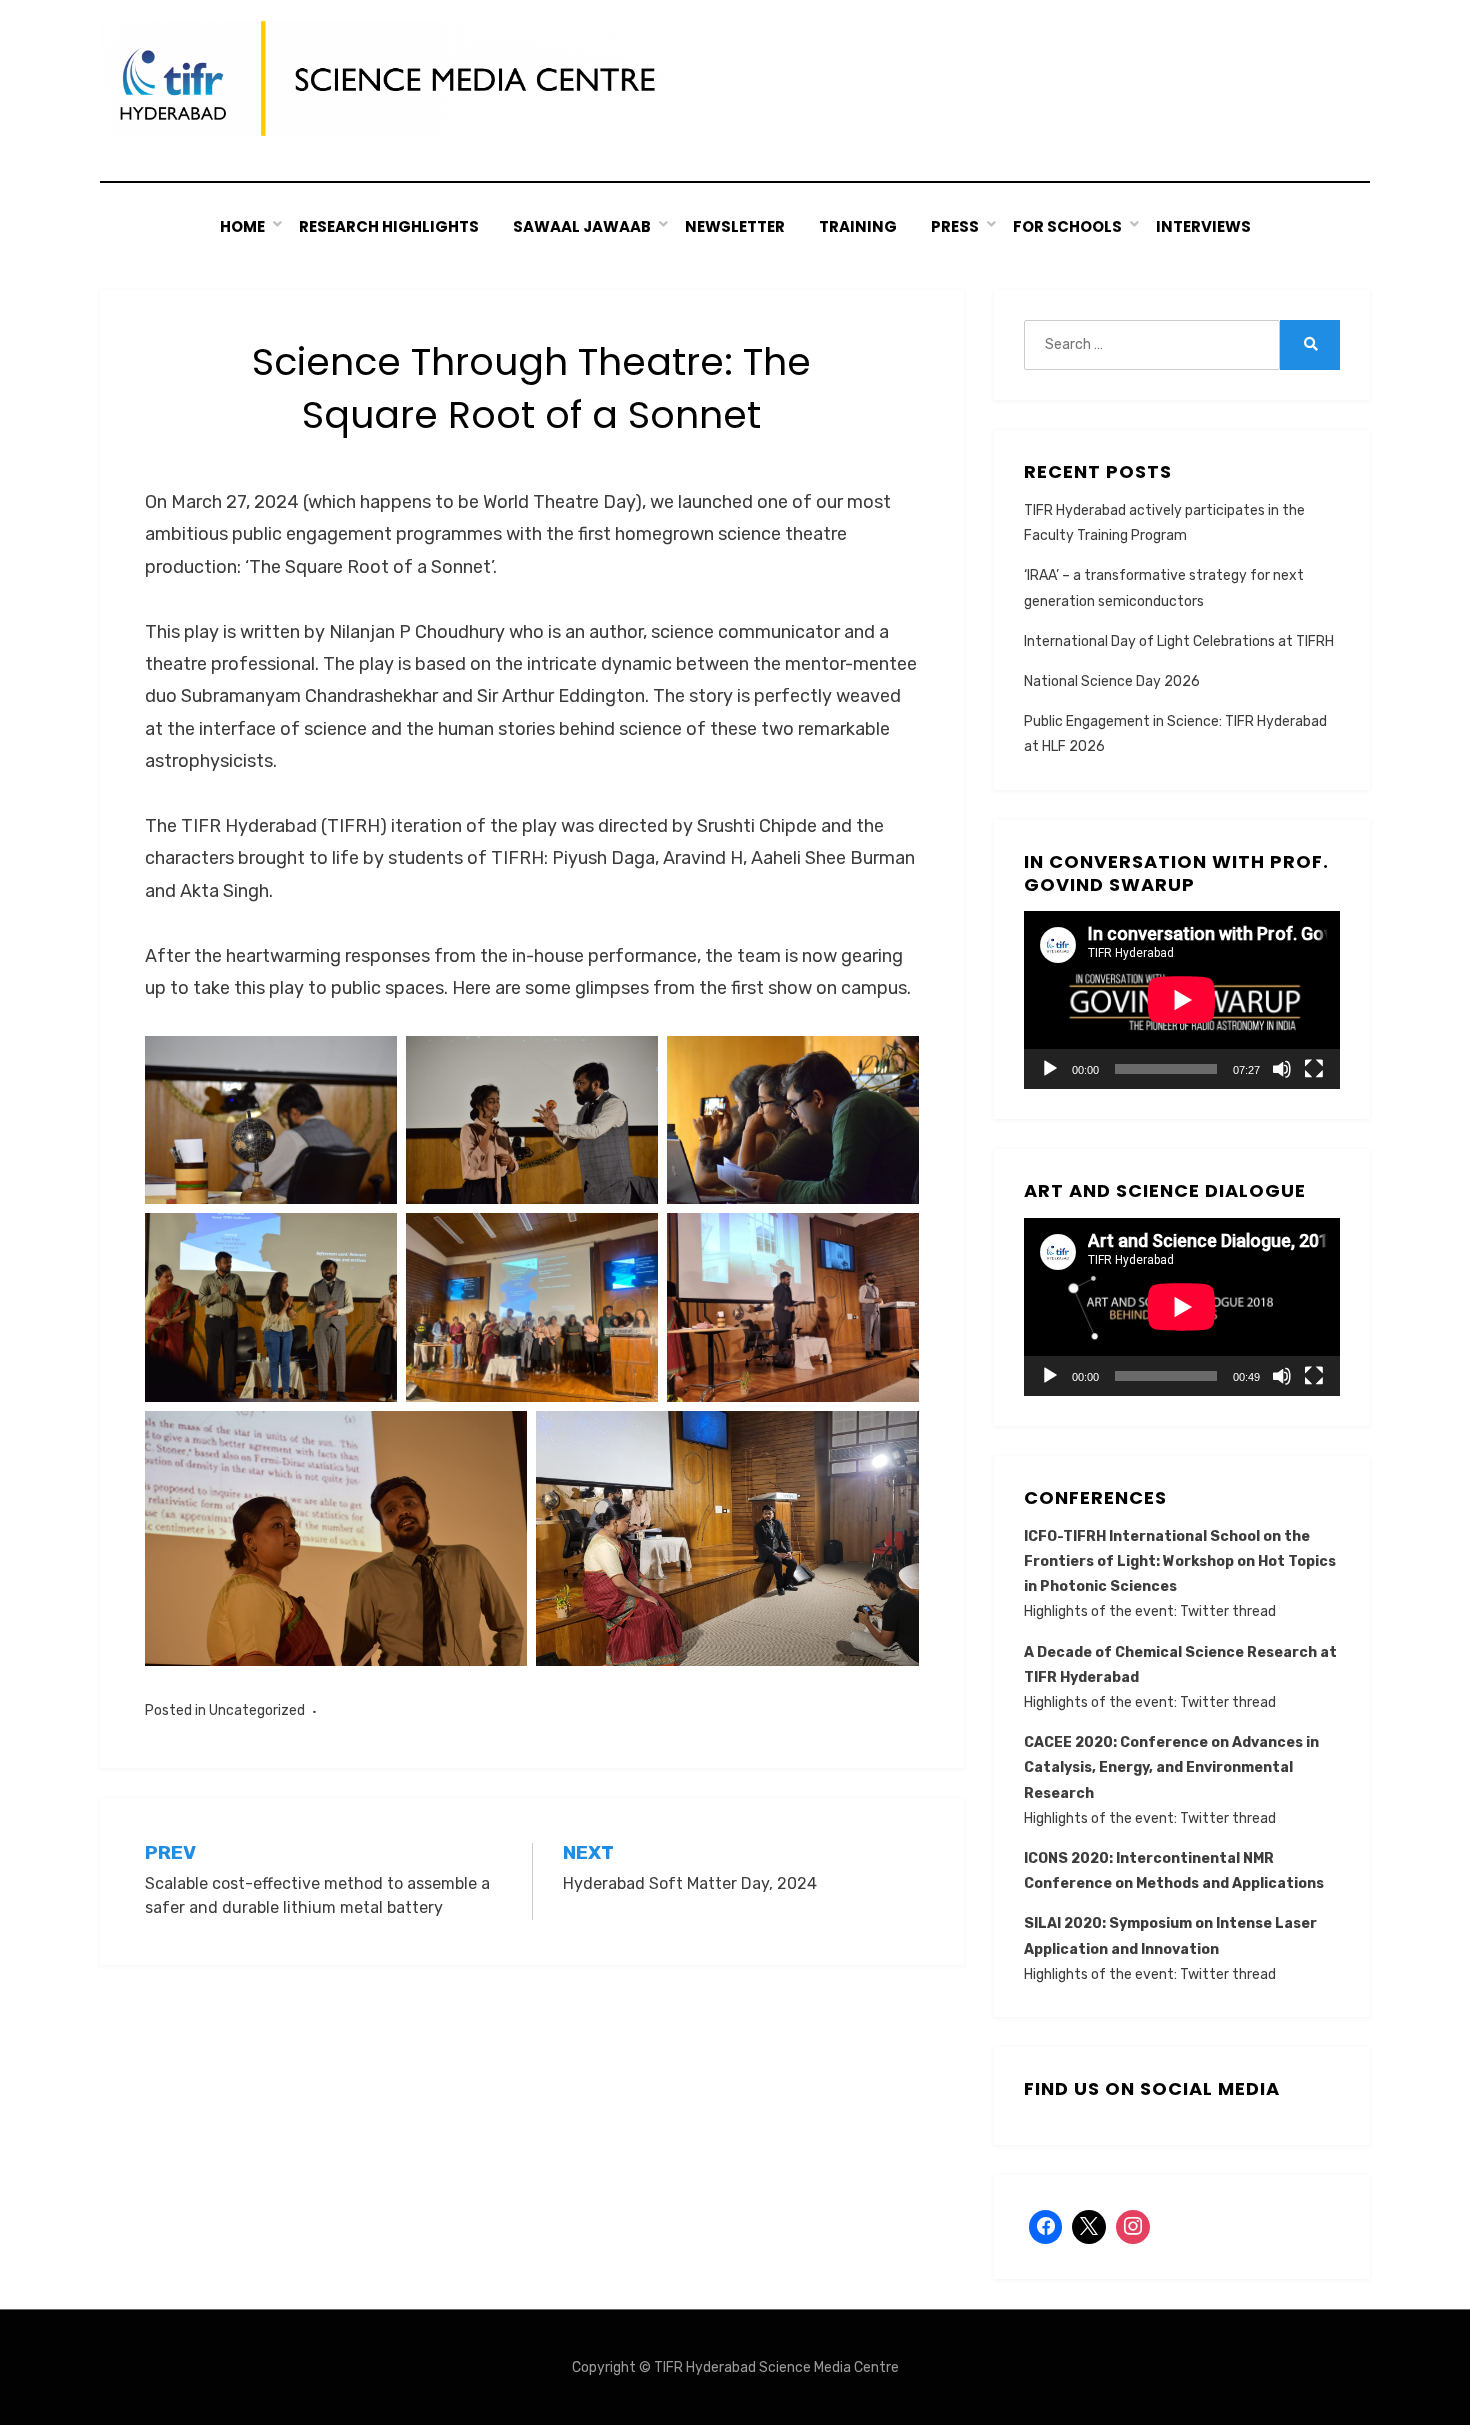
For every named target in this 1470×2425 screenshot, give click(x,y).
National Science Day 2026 (1112, 681)
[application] (1182, 1000)
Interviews (1203, 226)
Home (242, 226)
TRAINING (858, 226)
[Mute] (1282, 1069)
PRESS (955, 226)
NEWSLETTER (735, 226)
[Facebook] (1046, 2227)
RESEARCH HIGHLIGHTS (389, 226)
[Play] (1050, 1069)
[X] (1089, 2227)
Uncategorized (257, 1710)
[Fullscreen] (1314, 1069)
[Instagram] (1133, 2227)
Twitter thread (1228, 1611)
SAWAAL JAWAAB (582, 226)
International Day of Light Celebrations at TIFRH (1179, 641)
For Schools (1067, 226)
